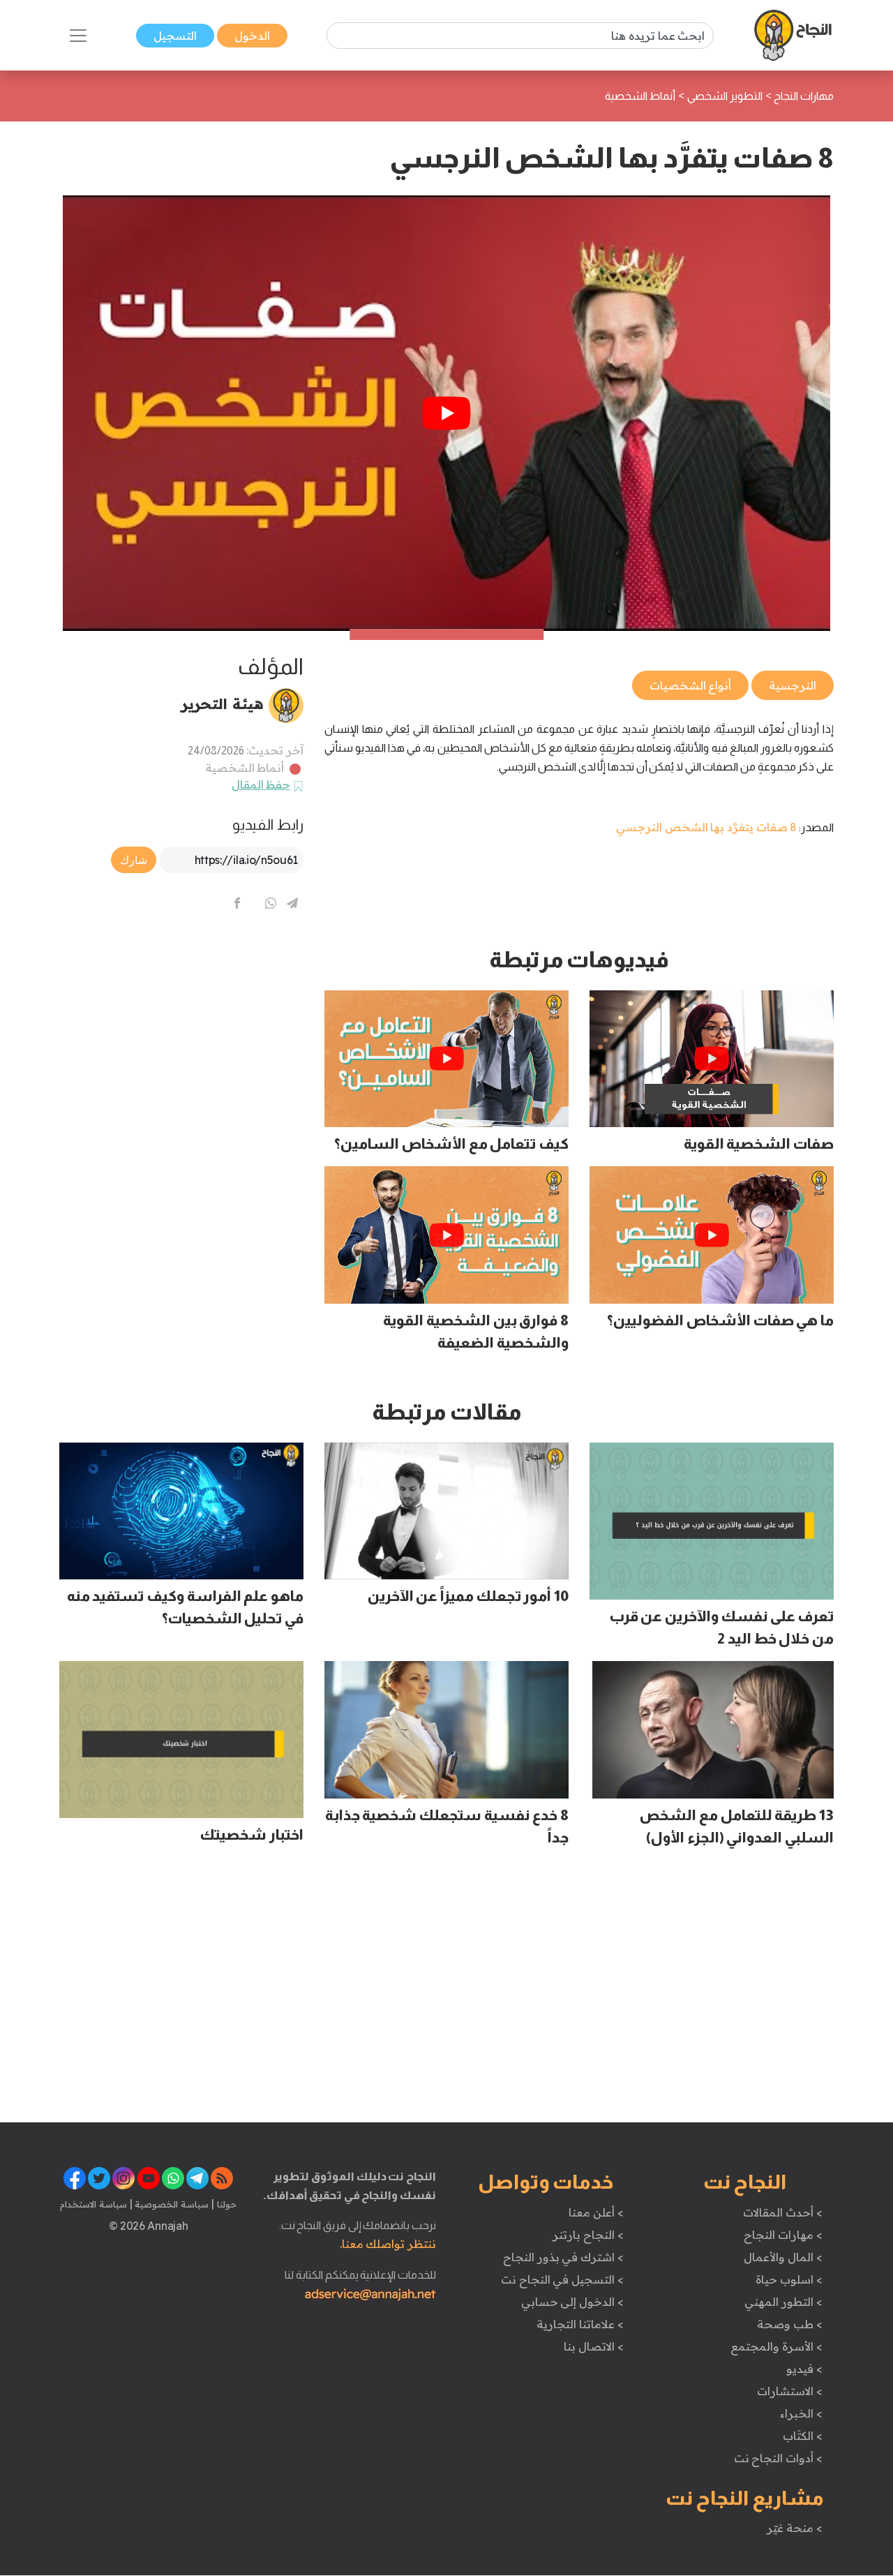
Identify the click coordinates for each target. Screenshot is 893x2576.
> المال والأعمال (783, 2257)
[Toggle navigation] (78, 36)
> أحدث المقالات (782, 2212)
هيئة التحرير (222, 703)
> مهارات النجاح (783, 2235)
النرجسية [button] (793, 685)
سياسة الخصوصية (171, 2204)
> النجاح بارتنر (588, 2235)
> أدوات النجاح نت (778, 2458)
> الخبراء (801, 2413)
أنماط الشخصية (245, 768)
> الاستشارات (790, 2391)
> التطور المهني (783, 2302)
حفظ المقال (261, 784)
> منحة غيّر (794, 2528)
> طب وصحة (789, 2324)
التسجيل (175, 36)
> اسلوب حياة (789, 2279)
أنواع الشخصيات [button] (691, 685)
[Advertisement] (181, 1044)
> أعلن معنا (596, 2212)
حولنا (225, 2204)
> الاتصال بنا (593, 2346)
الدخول (252, 36)
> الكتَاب (803, 2436)
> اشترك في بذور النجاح (563, 2257)
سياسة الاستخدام (93, 2204)
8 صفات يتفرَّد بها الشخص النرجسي (706, 827)
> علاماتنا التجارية (580, 2324)
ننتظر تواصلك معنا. (388, 2244)
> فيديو (804, 2369)
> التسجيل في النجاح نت (562, 2279)
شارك (134, 860)
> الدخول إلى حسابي (572, 2302)
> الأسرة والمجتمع (776, 2346)
